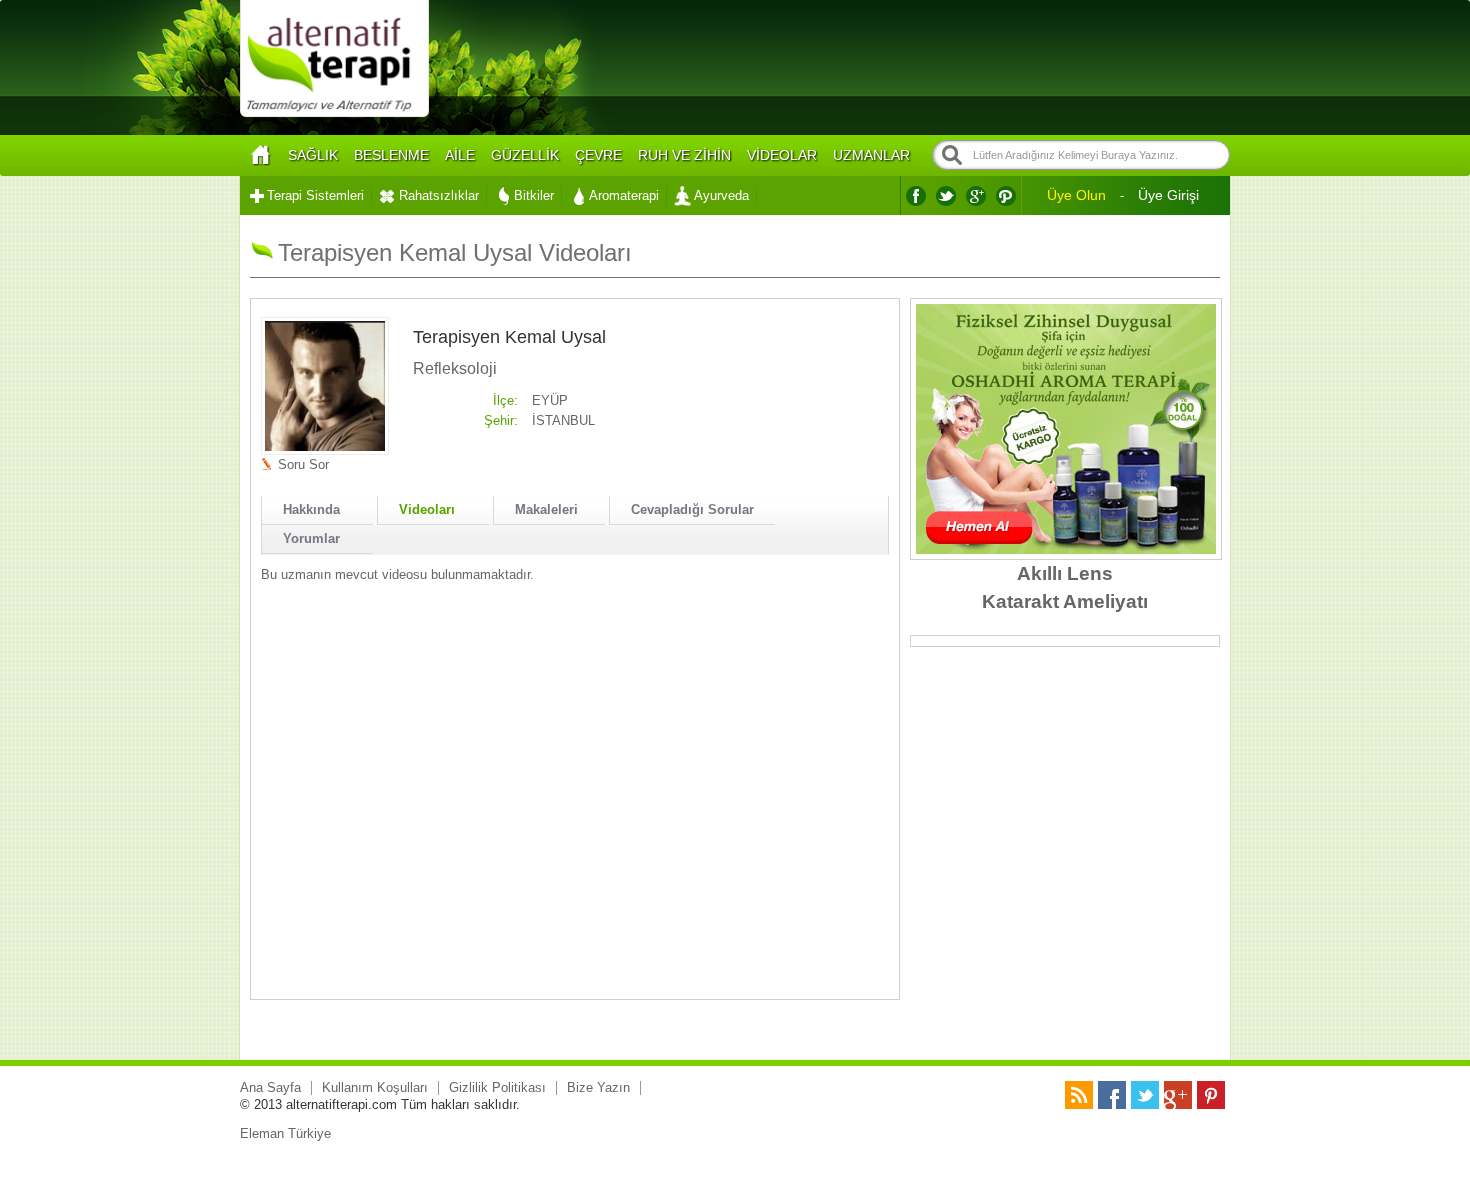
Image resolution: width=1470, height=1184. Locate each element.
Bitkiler (534, 195)
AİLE (460, 155)
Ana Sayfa (270, 1087)
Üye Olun (1076, 195)
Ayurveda (721, 195)
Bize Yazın (598, 1087)
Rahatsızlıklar (439, 195)
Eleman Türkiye (285, 1133)
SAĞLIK (313, 155)
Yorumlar (311, 538)
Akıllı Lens (1065, 573)
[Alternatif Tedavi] (334, 114)
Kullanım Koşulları (375, 1087)
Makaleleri (546, 509)
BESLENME (391, 155)
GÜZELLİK (525, 155)
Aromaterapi (624, 195)
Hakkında (311, 509)
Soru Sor (303, 464)
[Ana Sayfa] (260, 155)
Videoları (427, 509)
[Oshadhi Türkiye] (1066, 549)
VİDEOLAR (782, 155)
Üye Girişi (1168, 195)
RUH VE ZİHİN (684, 155)
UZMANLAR (871, 155)
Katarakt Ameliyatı (1065, 601)
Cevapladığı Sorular (692, 509)
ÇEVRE (598, 155)
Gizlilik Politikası (497, 1087)
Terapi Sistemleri (315, 195)
